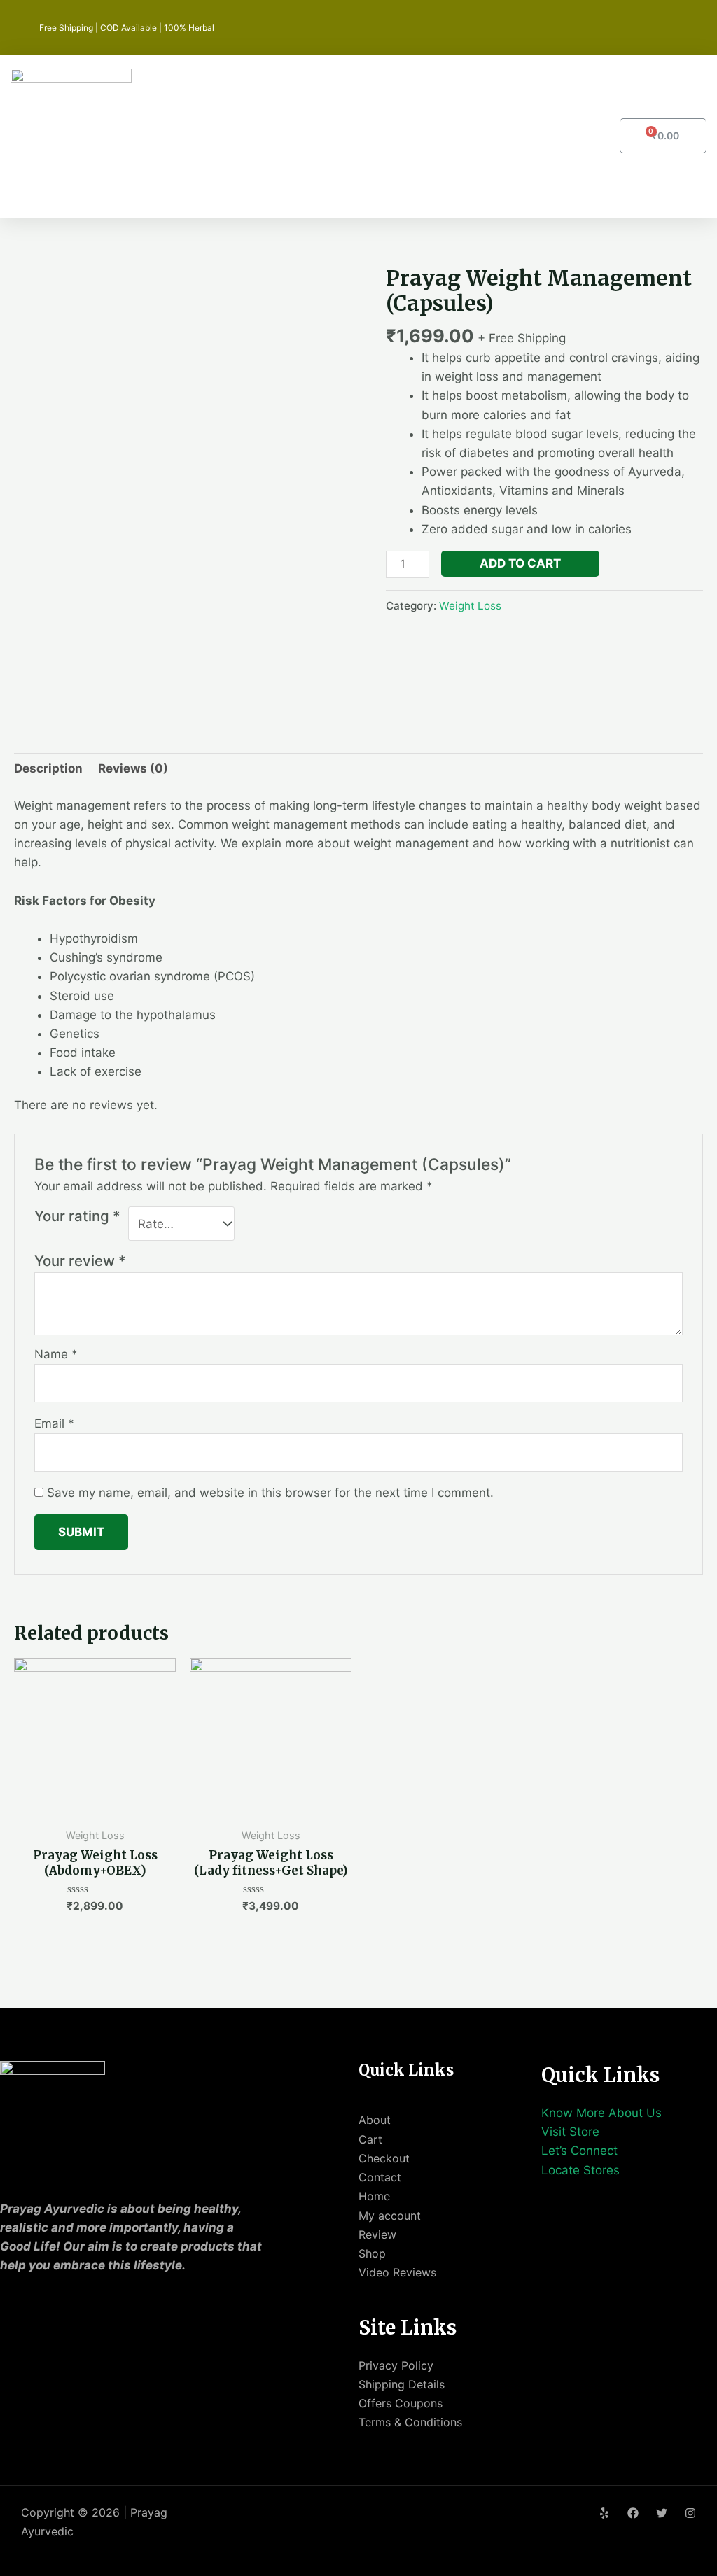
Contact (380, 2177)
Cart (370, 2139)
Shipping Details (402, 2384)
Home (374, 2196)
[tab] (48, 768)
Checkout (384, 2158)
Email (54, 1423)
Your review (80, 1261)
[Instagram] (690, 2513)
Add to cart (520, 563)
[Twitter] (662, 2513)
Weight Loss (470, 606)
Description (48, 768)
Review (377, 2234)
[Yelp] (604, 2513)
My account (390, 2216)
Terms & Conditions (410, 2422)
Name (56, 1354)
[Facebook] (633, 2513)
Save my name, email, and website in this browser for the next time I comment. (270, 1493)
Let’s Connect (579, 2151)
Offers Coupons (401, 2403)
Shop (372, 2253)
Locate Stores (580, 2170)
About (375, 2120)
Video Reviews (397, 2272)
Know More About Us (601, 2113)
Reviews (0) (133, 768)
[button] (453, 136)
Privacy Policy (396, 2365)
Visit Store (570, 2132)
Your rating (77, 1216)
